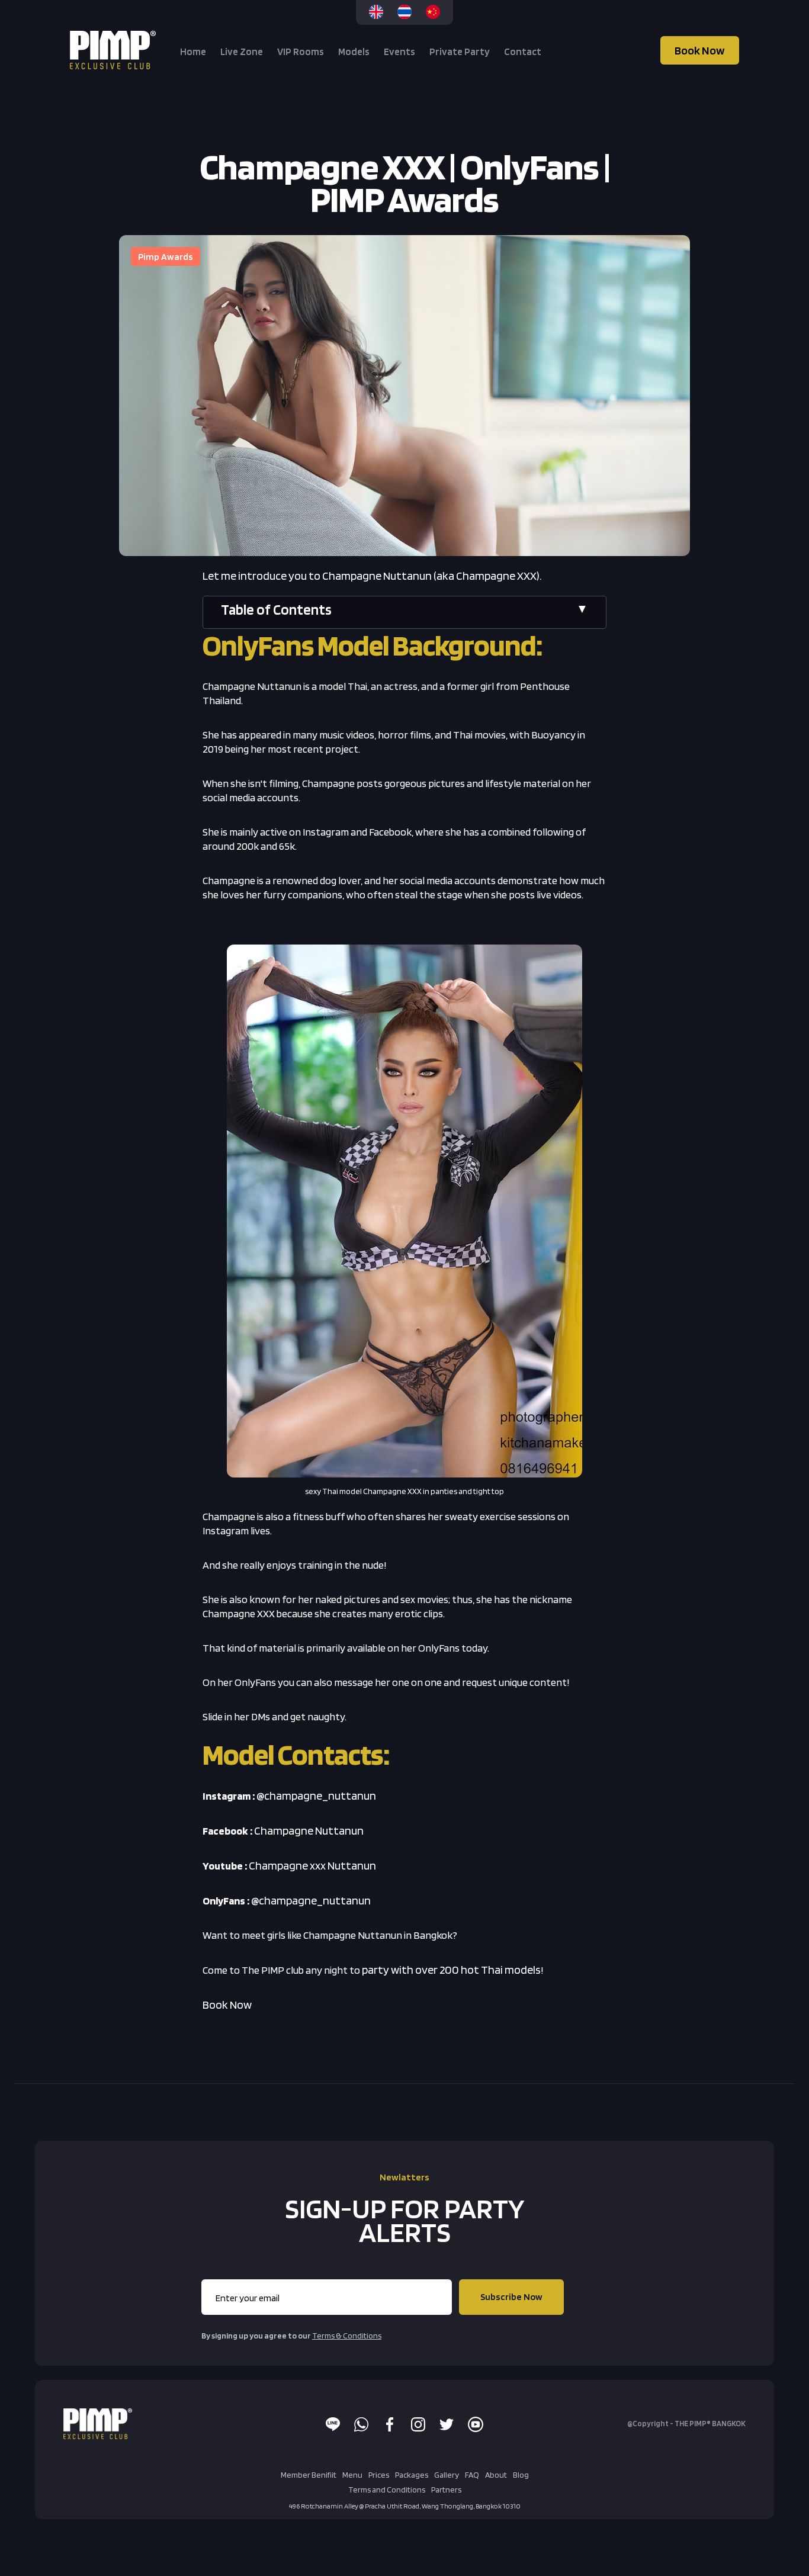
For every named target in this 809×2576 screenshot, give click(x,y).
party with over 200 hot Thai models (451, 1970)
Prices (379, 2475)
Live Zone (242, 52)
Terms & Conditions (347, 2336)
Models (354, 52)
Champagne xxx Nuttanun (312, 1865)
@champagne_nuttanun (316, 1796)
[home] (114, 50)
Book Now (700, 50)
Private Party (460, 52)
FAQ (472, 2475)
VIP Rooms (301, 52)
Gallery (447, 2475)
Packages (412, 2475)
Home (193, 52)
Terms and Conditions (387, 2490)
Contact (523, 52)
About (496, 2475)
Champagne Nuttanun (309, 1830)
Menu (352, 2475)
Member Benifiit (309, 2475)
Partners (446, 2490)
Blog (521, 2475)
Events (399, 52)
